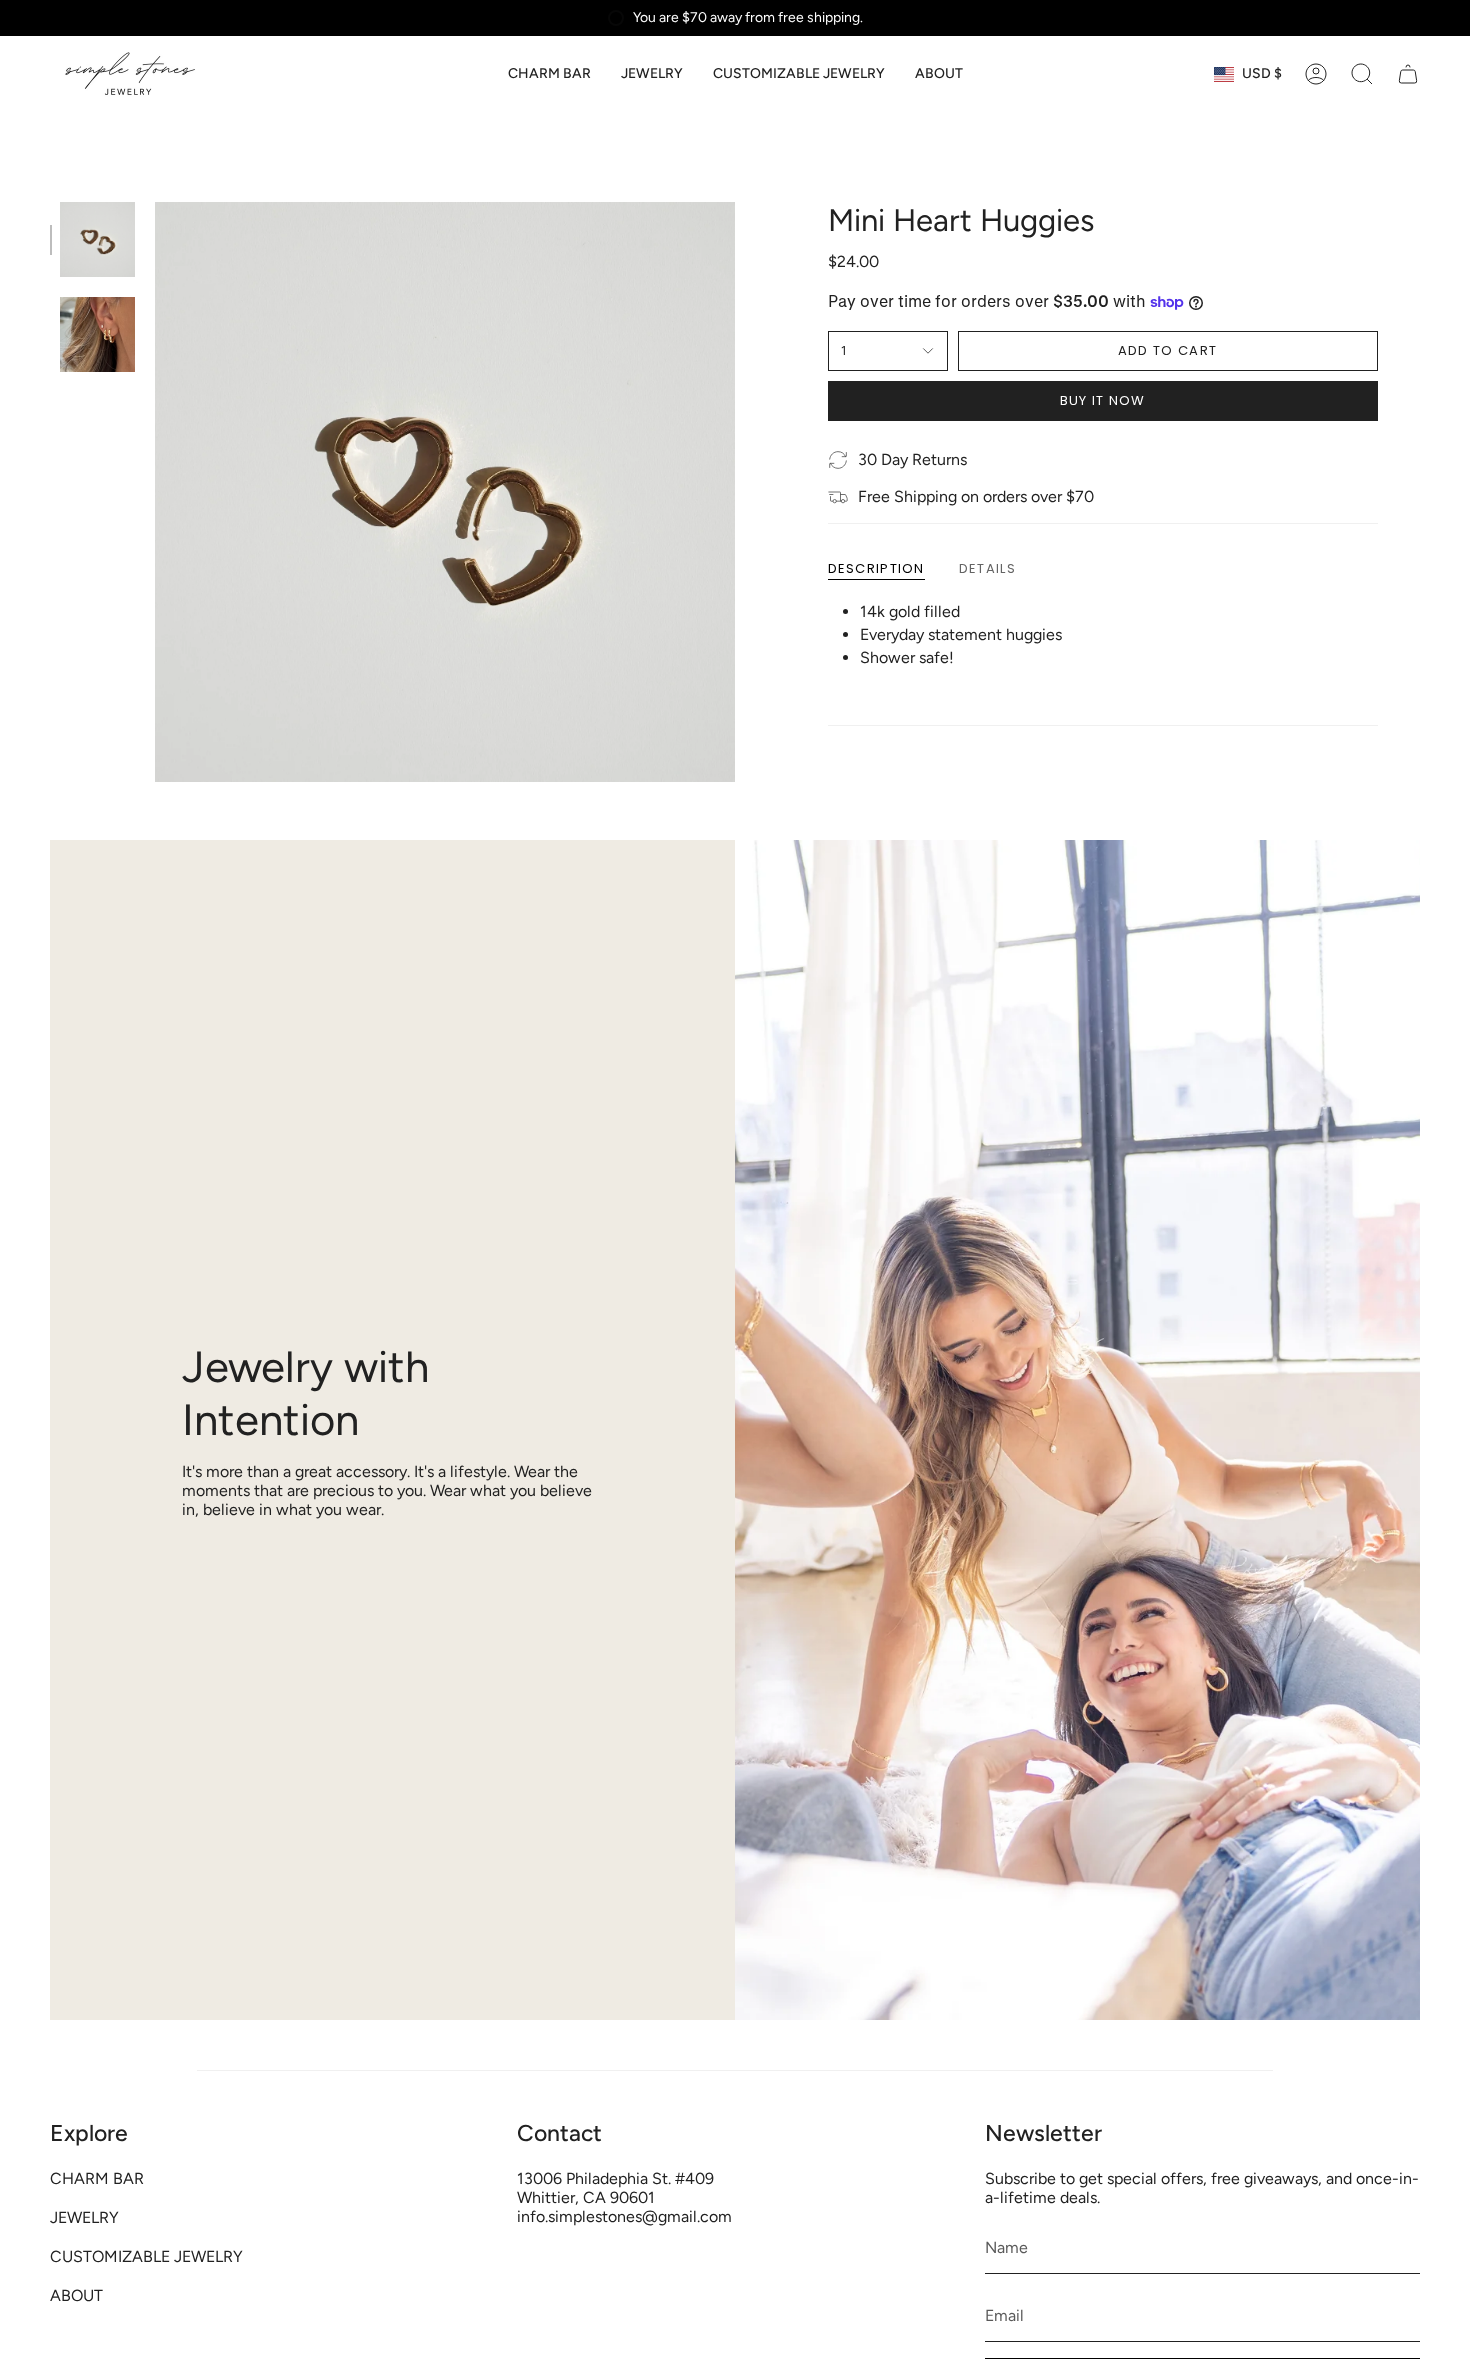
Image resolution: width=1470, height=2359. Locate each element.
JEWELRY (84, 2217)
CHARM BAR (97, 2178)
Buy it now (1103, 400)
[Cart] (1408, 74)
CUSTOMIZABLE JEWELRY (146, 2256)
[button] (652, 74)
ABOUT (76, 2295)
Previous (155, 492)
